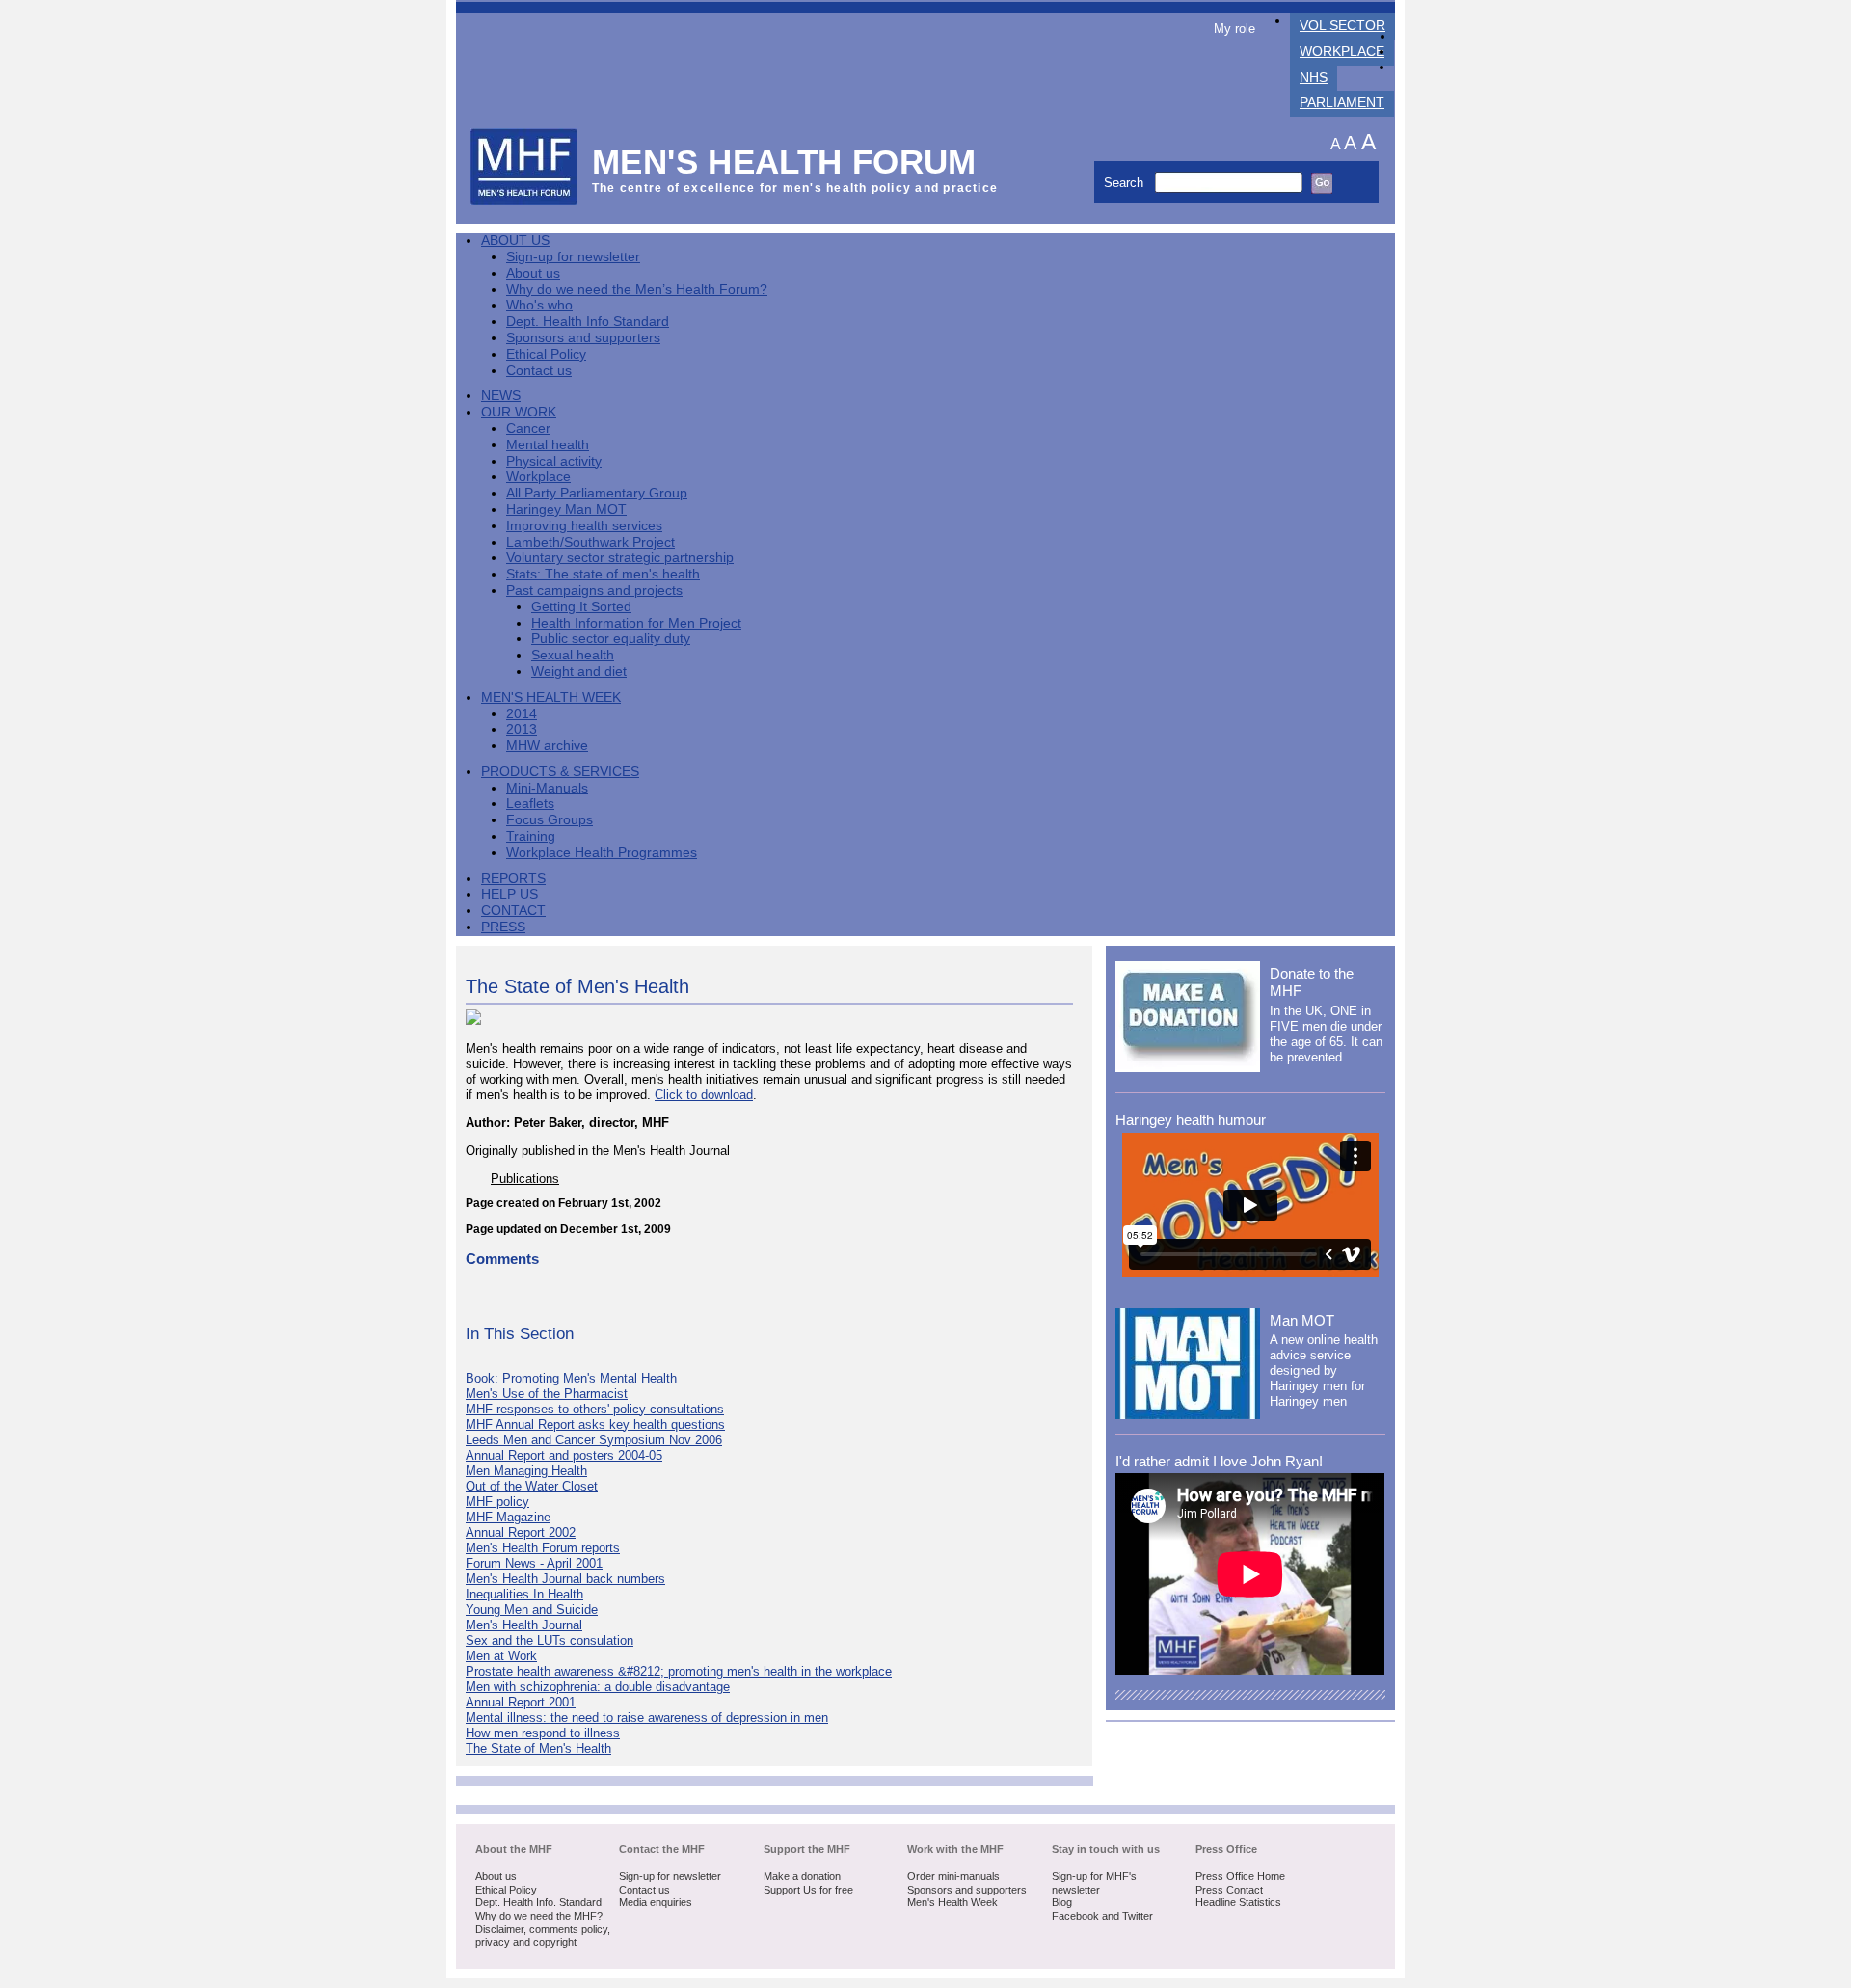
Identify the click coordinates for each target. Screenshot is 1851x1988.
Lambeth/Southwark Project (590, 542)
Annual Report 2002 (521, 1532)
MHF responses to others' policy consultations (595, 1409)
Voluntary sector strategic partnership (620, 558)
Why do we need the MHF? (539, 1916)
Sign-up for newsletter (573, 257)
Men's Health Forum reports (543, 1548)
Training (531, 836)
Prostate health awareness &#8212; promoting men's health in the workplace (679, 1671)
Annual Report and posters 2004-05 (564, 1455)
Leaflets (530, 804)
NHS (1314, 78)
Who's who (539, 305)
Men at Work (501, 1656)
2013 (522, 729)
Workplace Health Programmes (602, 853)
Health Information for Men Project (636, 623)
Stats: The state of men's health (603, 574)
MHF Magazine (508, 1517)
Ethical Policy (546, 354)
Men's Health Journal (524, 1625)
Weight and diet (579, 672)
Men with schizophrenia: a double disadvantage (598, 1687)
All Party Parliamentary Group (597, 493)
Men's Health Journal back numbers (565, 1579)
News (501, 396)
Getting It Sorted (581, 607)
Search (1126, 183)
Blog (1062, 1902)
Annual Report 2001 (521, 1702)
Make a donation (802, 1876)
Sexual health (573, 655)
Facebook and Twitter (1102, 1916)
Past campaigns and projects (594, 591)
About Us (515, 241)
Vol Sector (1342, 26)
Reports (513, 879)
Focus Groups (550, 820)
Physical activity (554, 461)
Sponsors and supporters (583, 338)
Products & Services (560, 772)
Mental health (548, 445)
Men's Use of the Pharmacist (547, 1394)
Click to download (704, 1095)
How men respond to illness (543, 1733)
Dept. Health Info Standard (588, 322)
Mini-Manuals (547, 788)
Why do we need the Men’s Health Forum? (637, 290)
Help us (510, 894)
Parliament (1342, 103)
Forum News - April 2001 (534, 1563)
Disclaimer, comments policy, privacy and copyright (543, 1936)
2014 (522, 714)
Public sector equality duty (611, 639)
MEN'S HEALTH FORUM (784, 161)
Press (503, 927)
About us (533, 273)
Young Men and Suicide (532, 1610)
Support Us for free (808, 1890)
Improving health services (584, 526)
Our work (519, 412)
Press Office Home (1240, 1876)
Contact (513, 911)
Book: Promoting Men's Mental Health (571, 1378)
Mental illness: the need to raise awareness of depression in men (647, 1718)
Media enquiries (656, 1902)
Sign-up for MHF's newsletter (1094, 1883)
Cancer (528, 429)
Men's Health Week (551, 698)
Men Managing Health (526, 1471)
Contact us (539, 371)
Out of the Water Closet (532, 1486)
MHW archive (547, 746)
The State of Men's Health (538, 1748)
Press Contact (1229, 1890)
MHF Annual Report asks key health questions (595, 1424)
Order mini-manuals (953, 1876)
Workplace (1342, 52)
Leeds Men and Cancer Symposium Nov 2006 (594, 1440)
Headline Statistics (1238, 1902)
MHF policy (497, 1502)
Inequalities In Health (524, 1594)
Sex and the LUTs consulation (550, 1640)
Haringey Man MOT (566, 510)
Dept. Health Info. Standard (538, 1902)
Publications (525, 1179)
